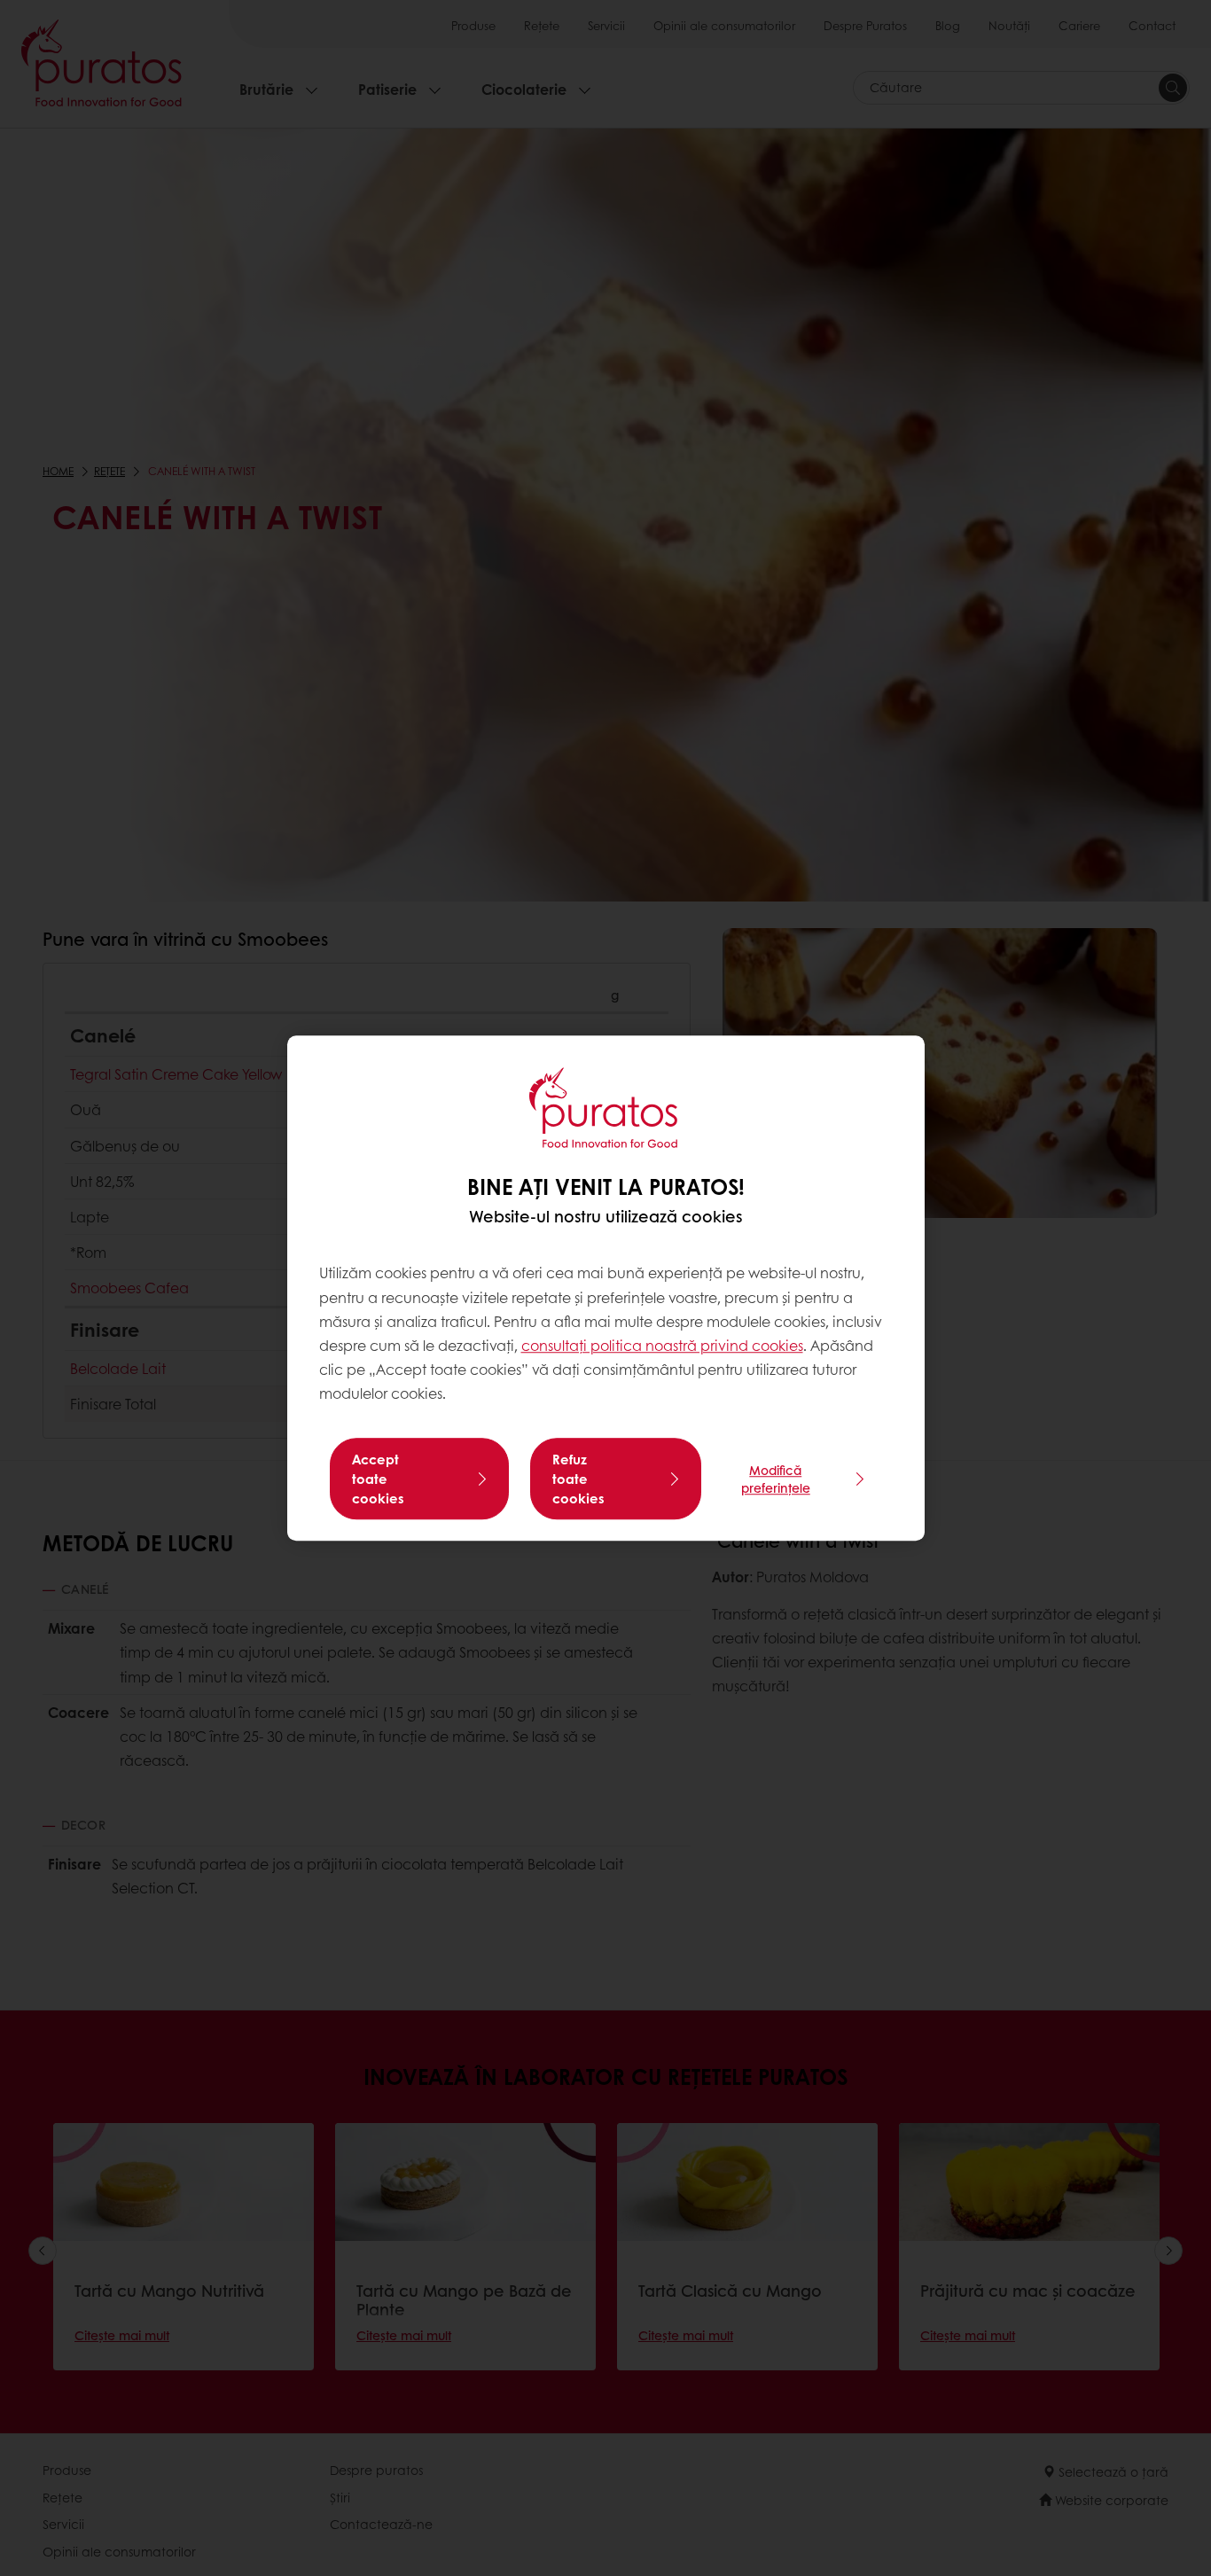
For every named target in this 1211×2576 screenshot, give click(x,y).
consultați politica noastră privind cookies (662, 1345)
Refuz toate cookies (578, 1479)
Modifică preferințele (776, 1479)
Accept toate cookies (378, 1479)
